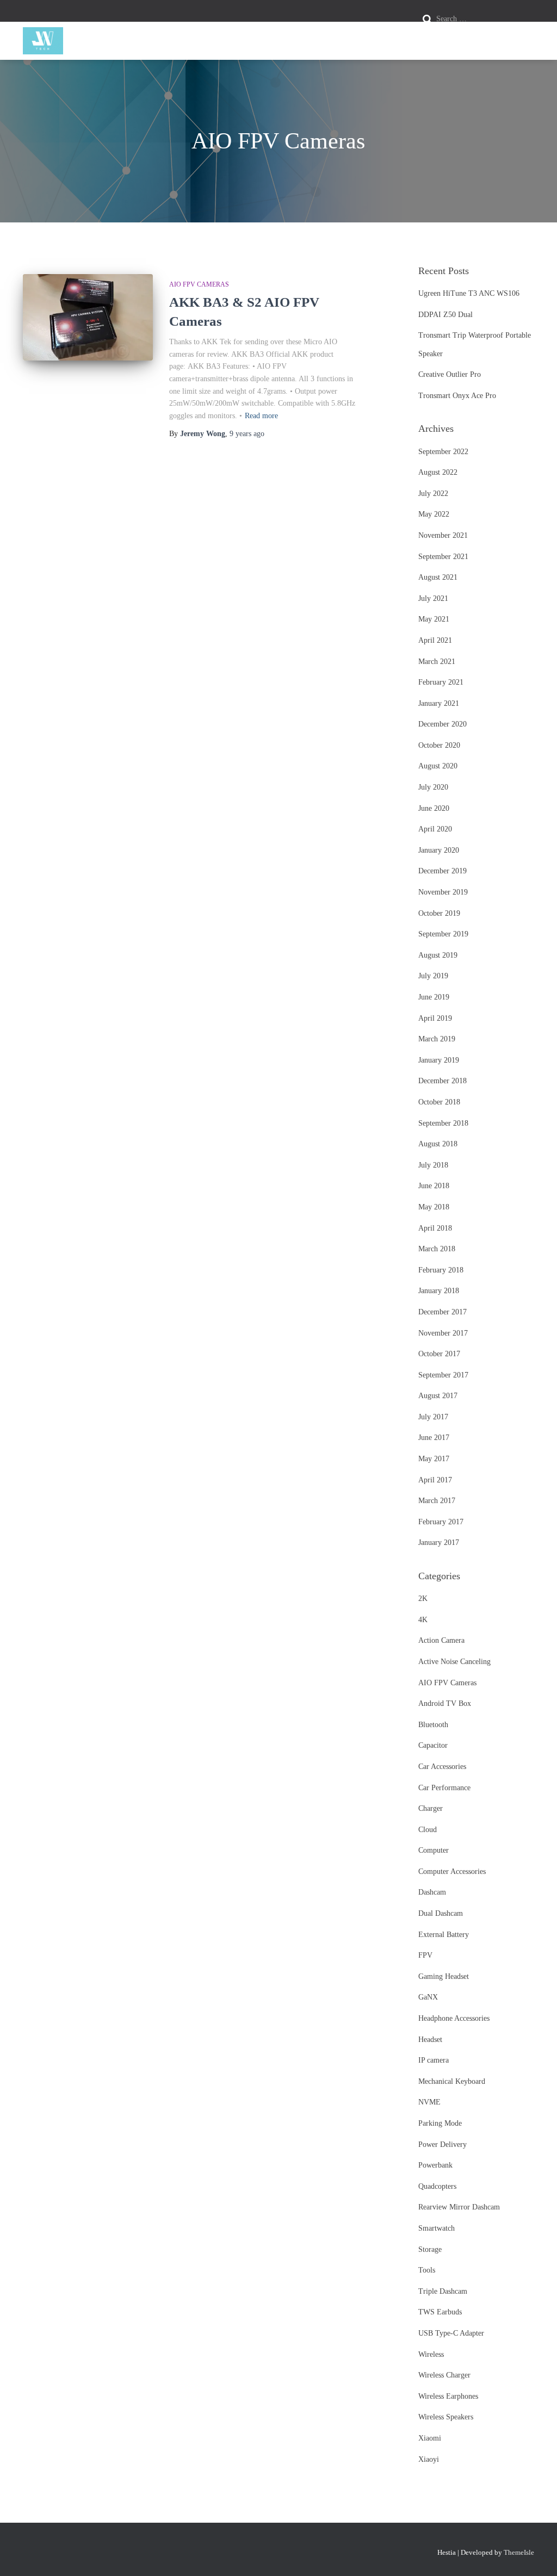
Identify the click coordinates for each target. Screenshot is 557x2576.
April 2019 (435, 1018)
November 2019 (443, 892)
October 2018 (439, 1102)
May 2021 (434, 619)
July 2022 (433, 494)
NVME (429, 2102)
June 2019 (434, 997)
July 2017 (433, 1417)
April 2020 (435, 829)
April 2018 (435, 1228)
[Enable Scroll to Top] (536, 2554)
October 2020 (439, 745)
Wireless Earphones (448, 2396)
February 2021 (441, 682)
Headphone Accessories (454, 2018)
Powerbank (435, 2165)
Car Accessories (442, 1767)
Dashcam (432, 1892)
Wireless (431, 2354)
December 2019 (442, 871)
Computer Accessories (452, 1872)
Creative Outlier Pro (450, 374)
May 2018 (434, 1207)
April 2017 (435, 1480)
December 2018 (442, 1081)
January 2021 (439, 703)
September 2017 (443, 1375)
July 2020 (433, 787)
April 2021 (435, 640)
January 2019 (439, 1060)
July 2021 (433, 598)
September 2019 (443, 934)
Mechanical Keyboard (452, 2081)
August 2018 (438, 1144)
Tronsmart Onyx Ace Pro (457, 396)
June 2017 (434, 1438)
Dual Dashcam (441, 1913)
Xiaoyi (429, 2459)
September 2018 (443, 1123)
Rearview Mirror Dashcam (459, 2207)
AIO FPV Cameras (199, 284)
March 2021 (437, 662)
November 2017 (443, 1333)
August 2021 (438, 577)
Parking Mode (440, 2123)
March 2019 (437, 1039)
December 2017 (442, 1312)
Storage (430, 2249)
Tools (427, 2270)
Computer (434, 1850)
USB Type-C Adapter (451, 2333)
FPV (425, 1955)
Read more (261, 416)
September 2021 (443, 557)
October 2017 (439, 1354)
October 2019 (439, 913)
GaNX (428, 1997)
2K (423, 1599)
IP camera (434, 2060)
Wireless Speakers (446, 2417)
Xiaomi (430, 2438)
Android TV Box (445, 1703)
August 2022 (438, 472)
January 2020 (439, 850)
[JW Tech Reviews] (43, 41)
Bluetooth (433, 1725)
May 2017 (434, 1459)
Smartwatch (437, 2228)
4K (423, 1620)
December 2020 (442, 724)
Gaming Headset (444, 1976)
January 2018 (439, 1291)
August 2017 (438, 1396)
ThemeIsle (519, 2552)
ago (247, 434)
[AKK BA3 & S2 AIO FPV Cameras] (88, 318)
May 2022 (434, 514)
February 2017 (441, 1522)
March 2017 (437, 1501)
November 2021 (443, 535)
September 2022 (443, 452)
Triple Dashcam (443, 2291)
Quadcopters (437, 2186)
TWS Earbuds (440, 2312)
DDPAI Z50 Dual (445, 315)
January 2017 (439, 1543)
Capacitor (433, 1745)
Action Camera (441, 1640)
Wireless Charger (444, 2375)
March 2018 (437, 1249)
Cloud (428, 1830)
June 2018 (434, 1186)
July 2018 (433, 1165)
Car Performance (444, 1788)
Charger (431, 1808)
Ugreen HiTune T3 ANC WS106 (469, 293)
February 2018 (441, 1270)
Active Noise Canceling (454, 1662)
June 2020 (434, 808)
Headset (430, 2040)
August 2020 (438, 766)
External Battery (444, 1935)
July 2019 (433, 976)
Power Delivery (442, 2144)
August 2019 (438, 955)
